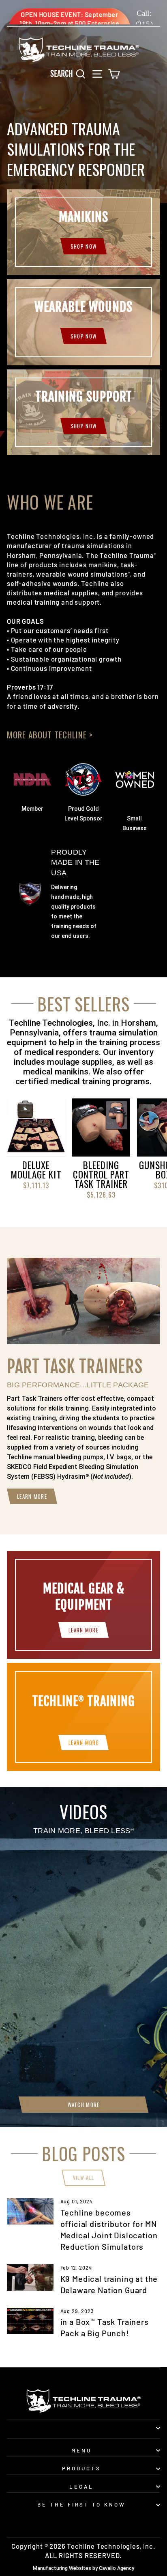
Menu (81, 2450)
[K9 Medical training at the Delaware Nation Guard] (30, 2277)
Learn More (32, 1496)
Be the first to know (82, 2504)
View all (83, 2178)
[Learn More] (83, 1605)
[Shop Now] (83, 232)
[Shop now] (83, 412)
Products (81, 2468)
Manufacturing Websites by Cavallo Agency (83, 2568)
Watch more (84, 2105)
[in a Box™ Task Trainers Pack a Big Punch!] (30, 2321)
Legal (81, 2487)
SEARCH (70, 73)
